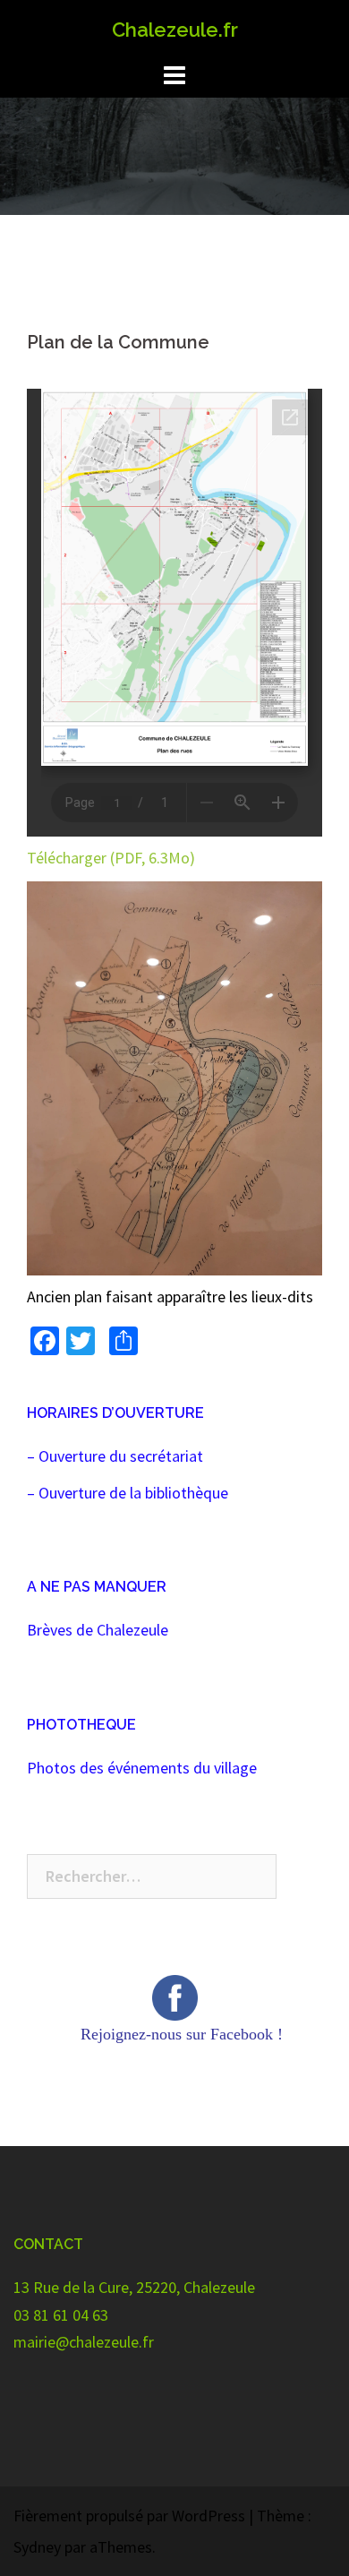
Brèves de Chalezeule (98, 1630)
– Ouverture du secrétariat (115, 1456)
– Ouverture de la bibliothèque (128, 1493)
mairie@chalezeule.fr (84, 2342)
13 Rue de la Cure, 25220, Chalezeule (134, 2287)
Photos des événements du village (142, 1768)
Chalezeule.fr (175, 30)
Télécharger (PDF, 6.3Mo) (111, 858)
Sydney (37, 2547)
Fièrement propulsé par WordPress (129, 2516)
